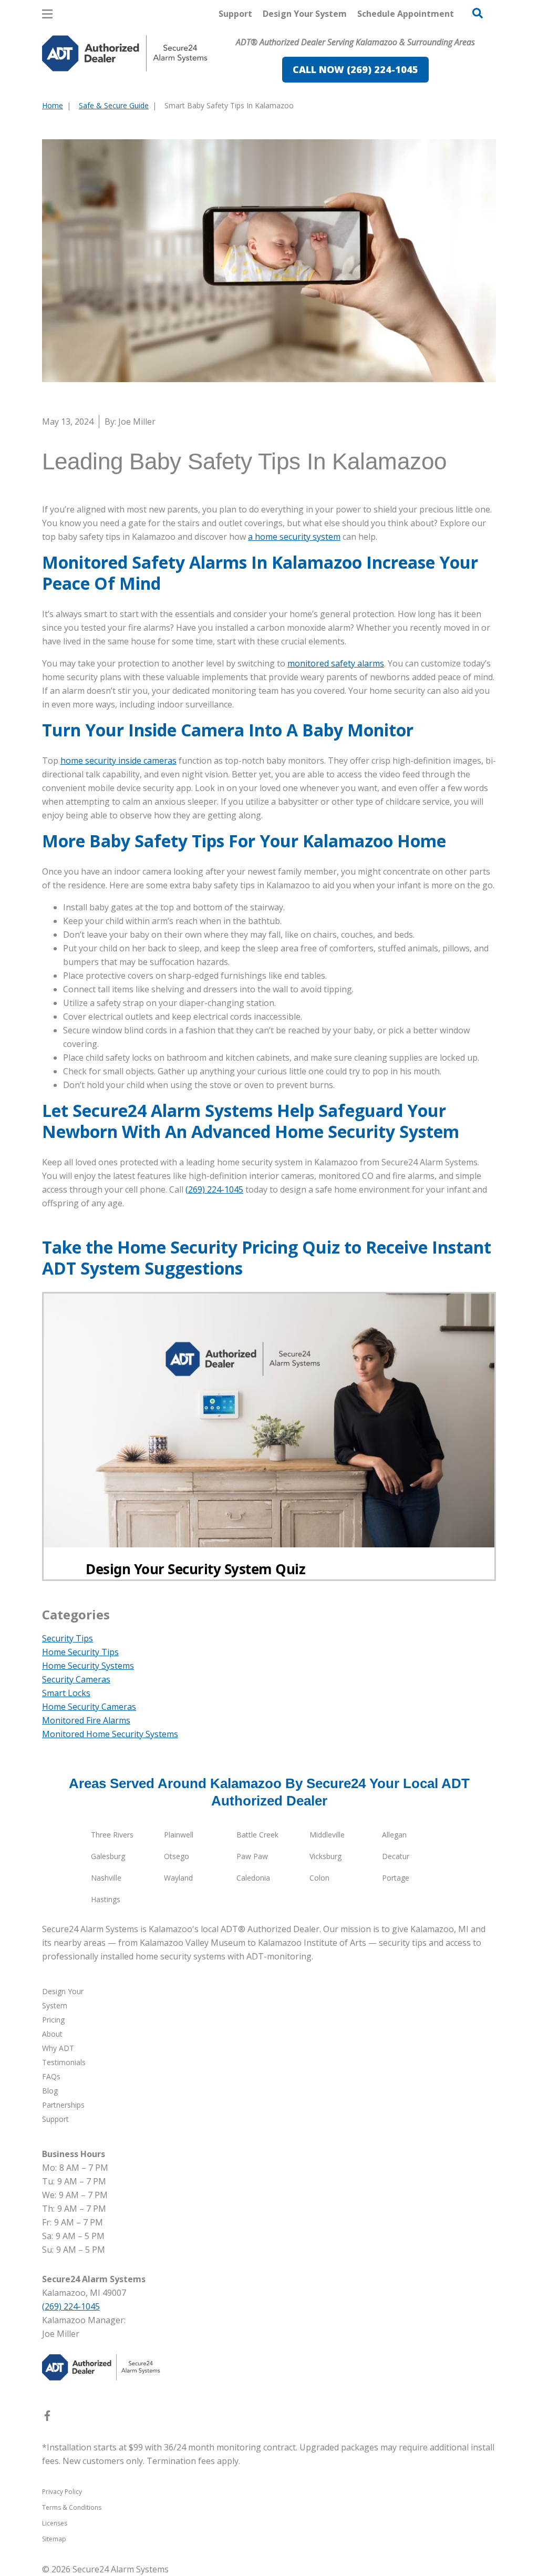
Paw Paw (252, 1856)
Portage (396, 1878)
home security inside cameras (118, 761)
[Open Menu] (47, 14)
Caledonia (253, 1878)
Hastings (106, 1899)
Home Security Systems (88, 1666)
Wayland (178, 1878)
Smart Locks (66, 1693)
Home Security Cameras (89, 1707)
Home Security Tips (80, 1652)
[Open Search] (478, 13)
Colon (319, 1878)
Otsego (177, 1856)
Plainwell (179, 1835)
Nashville (106, 1878)
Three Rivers (112, 1835)
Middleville (327, 1835)
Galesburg (108, 1856)
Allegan (394, 1835)
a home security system (294, 537)
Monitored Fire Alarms (86, 1720)
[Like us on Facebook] (47, 2418)
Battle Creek (257, 1835)
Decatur (396, 1856)
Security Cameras (76, 1679)
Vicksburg (325, 1856)
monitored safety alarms (336, 663)
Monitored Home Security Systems (110, 1734)
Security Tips (68, 1638)
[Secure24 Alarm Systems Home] (125, 53)
